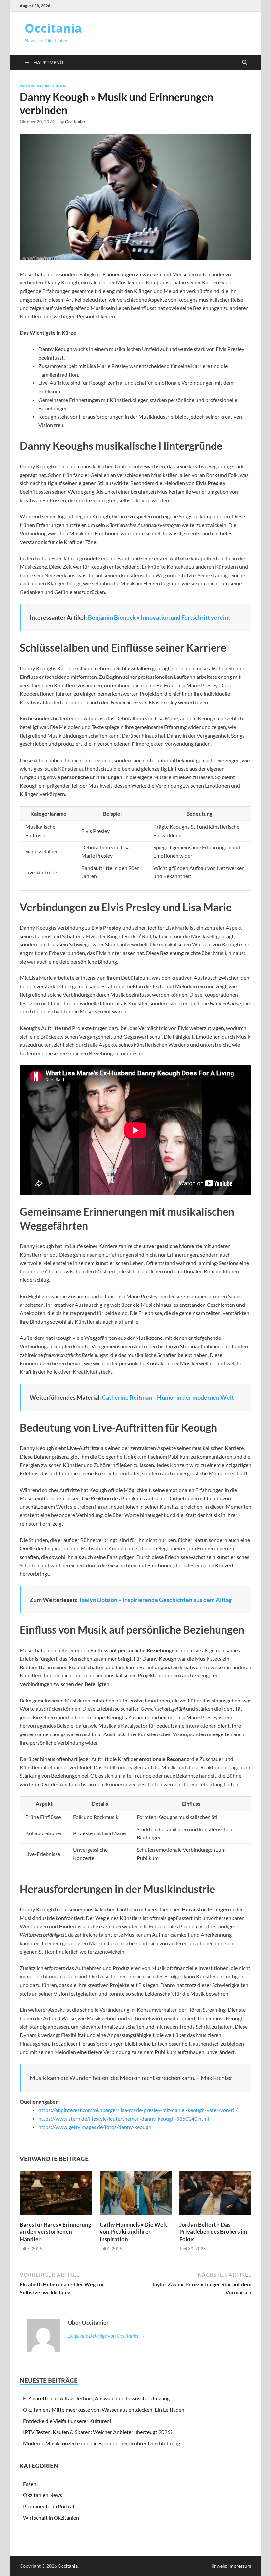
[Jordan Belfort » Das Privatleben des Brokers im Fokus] (215, 2195)
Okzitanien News (43, 2495)
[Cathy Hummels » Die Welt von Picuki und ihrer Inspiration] (136, 2195)
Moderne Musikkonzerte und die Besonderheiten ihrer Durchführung (102, 2443)
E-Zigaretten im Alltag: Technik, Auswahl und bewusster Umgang (96, 2398)
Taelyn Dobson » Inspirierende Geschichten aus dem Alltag (155, 1600)
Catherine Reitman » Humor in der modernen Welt (168, 1397)
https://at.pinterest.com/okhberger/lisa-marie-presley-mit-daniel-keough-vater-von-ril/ (138, 2110)
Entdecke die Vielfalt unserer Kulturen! (67, 2421)
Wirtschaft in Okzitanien (51, 2517)
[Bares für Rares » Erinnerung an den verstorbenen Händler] (56, 2195)
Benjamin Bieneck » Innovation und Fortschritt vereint (159, 617)
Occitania (53, 28)
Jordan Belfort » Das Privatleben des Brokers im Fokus (213, 2232)
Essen (30, 2484)
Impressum (240, 2566)
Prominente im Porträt (43, 86)
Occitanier (75, 122)
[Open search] (245, 63)
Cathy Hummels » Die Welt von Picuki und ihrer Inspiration (134, 2232)
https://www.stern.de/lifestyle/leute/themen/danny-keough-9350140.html (124, 2118)
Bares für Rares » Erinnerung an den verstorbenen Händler (56, 2232)
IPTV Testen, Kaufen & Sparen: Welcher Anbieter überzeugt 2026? (98, 2432)
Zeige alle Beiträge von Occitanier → (107, 2336)
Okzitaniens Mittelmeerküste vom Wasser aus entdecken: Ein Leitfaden (104, 2410)
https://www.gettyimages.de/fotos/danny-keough (95, 2127)
